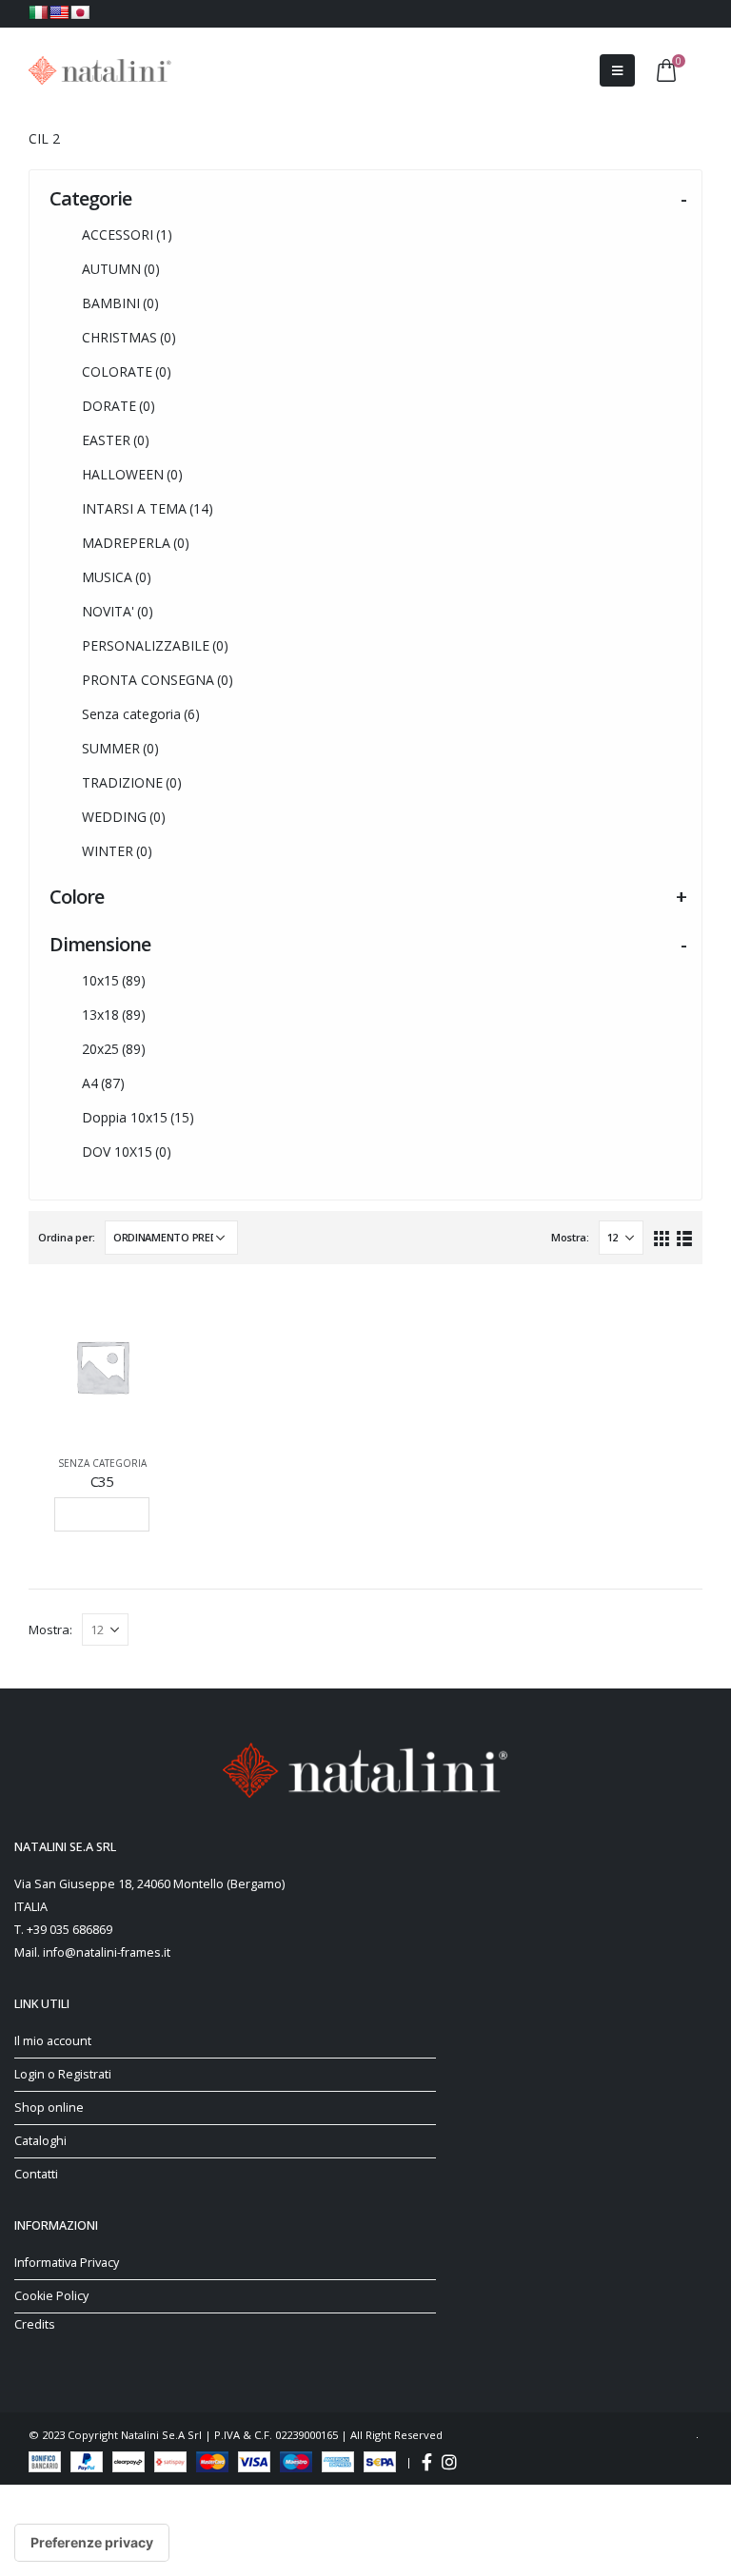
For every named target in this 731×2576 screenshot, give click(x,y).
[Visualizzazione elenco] (684, 1237)
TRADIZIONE (132, 782)
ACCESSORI (127, 234)
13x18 (114, 1015)
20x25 (114, 1049)
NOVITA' (118, 611)
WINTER (117, 851)
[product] (102, 1366)
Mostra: (570, 1237)
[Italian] (38, 12)
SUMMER (120, 748)
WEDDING (124, 817)
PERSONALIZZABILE (155, 645)
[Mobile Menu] (617, 70)
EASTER (116, 440)
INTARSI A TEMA (148, 508)
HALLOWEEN (132, 474)
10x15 (114, 980)
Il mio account (53, 2041)
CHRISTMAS (129, 337)
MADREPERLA (136, 543)
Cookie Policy (51, 2296)
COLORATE (127, 371)
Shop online (49, 2108)
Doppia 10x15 (138, 1117)
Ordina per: (67, 1237)
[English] (59, 12)
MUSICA (117, 577)
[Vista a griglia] (662, 1237)
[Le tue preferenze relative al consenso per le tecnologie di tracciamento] (92, 2543)
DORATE (119, 406)
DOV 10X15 (127, 1151)
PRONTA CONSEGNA (158, 680)
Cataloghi (40, 2141)
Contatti (36, 2174)
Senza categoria (141, 714)
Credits (35, 2324)
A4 (103, 1083)
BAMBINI (120, 303)
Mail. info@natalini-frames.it (92, 1952)
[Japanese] (80, 12)
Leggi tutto (102, 1514)
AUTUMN (121, 269)
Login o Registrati (63, 2074)
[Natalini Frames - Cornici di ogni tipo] (100, 70)
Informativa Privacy (67, 2263)
